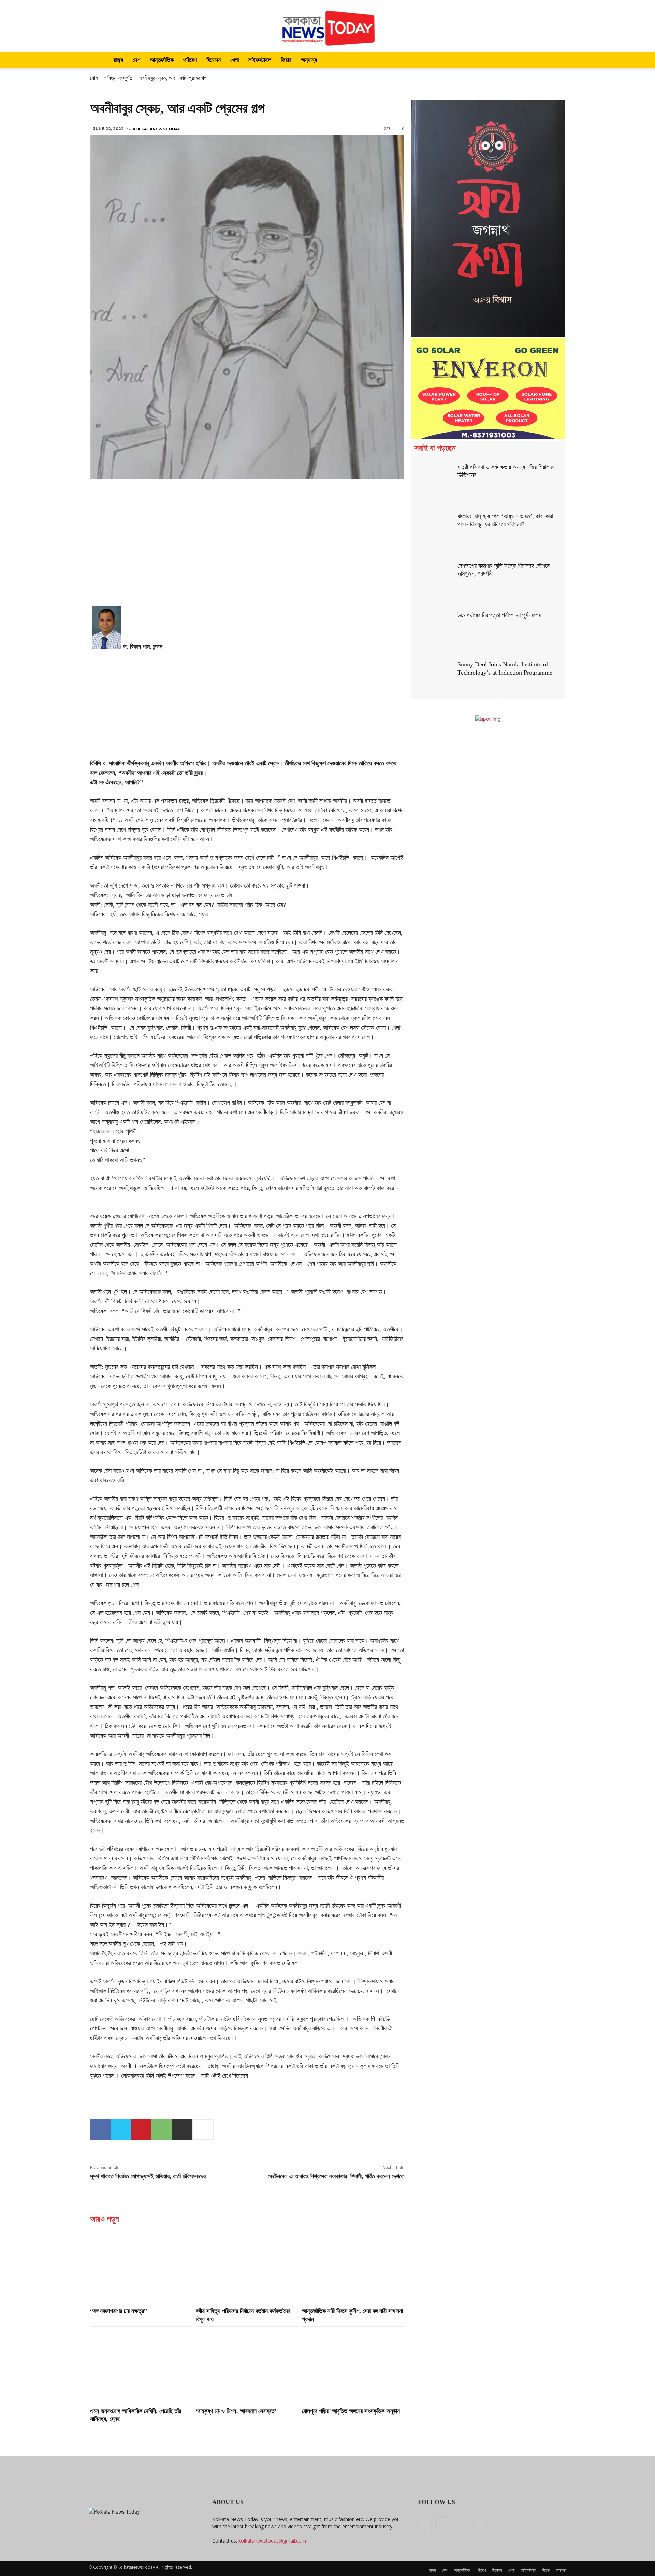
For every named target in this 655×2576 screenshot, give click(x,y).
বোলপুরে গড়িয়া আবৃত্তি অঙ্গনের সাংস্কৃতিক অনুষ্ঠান (351, 2411)
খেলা (235, 60)
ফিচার (286, 60)
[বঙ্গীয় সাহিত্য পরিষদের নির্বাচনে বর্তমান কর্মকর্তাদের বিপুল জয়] (247, 2266)
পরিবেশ (190, 60)
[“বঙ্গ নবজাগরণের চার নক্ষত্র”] (141, 2266)
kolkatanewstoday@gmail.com (272, 2541)
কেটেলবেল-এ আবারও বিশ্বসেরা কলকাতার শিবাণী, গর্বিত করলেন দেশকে (336, 2176)
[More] (203, 2129)
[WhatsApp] (162, 2129)
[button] (558, 61)
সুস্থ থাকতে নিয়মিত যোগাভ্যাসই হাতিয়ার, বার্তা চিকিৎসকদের (148, 2176)
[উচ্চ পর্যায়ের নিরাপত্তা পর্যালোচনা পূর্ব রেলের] (434, 628)
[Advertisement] (247, 555)
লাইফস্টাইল (260, 60)
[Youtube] (480, 2524)
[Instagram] (443, 2524)
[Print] (182, 2129)
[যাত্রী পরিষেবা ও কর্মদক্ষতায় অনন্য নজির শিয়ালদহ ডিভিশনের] (434, 479)
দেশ (136, 60)
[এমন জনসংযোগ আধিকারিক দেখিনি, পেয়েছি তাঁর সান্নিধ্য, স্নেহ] (141, 2366)
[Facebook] (100, 2129)
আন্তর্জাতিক (162, 60)
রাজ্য (118, 60)
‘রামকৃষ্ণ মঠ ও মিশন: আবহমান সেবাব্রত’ (236, 2411)
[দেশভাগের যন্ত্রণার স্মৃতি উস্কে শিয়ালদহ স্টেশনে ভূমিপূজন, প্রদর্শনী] (434, 578)
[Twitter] (121, 2129)
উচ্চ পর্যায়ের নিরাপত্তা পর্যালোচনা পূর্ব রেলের (499, 615)
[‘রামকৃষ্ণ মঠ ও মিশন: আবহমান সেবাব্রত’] (247, 2366)
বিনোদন (214, 60)
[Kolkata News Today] (327, 26)
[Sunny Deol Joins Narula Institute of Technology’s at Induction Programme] (434, 677)
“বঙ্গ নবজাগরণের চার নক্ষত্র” (119, 2311)
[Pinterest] (141, 2129)
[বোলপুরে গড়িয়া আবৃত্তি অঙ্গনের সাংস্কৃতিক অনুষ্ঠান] (353, 2366)
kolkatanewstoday (156, 129)
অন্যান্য (309, 60)
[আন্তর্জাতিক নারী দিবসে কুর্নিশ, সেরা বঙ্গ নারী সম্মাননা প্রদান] (353, 2266)
